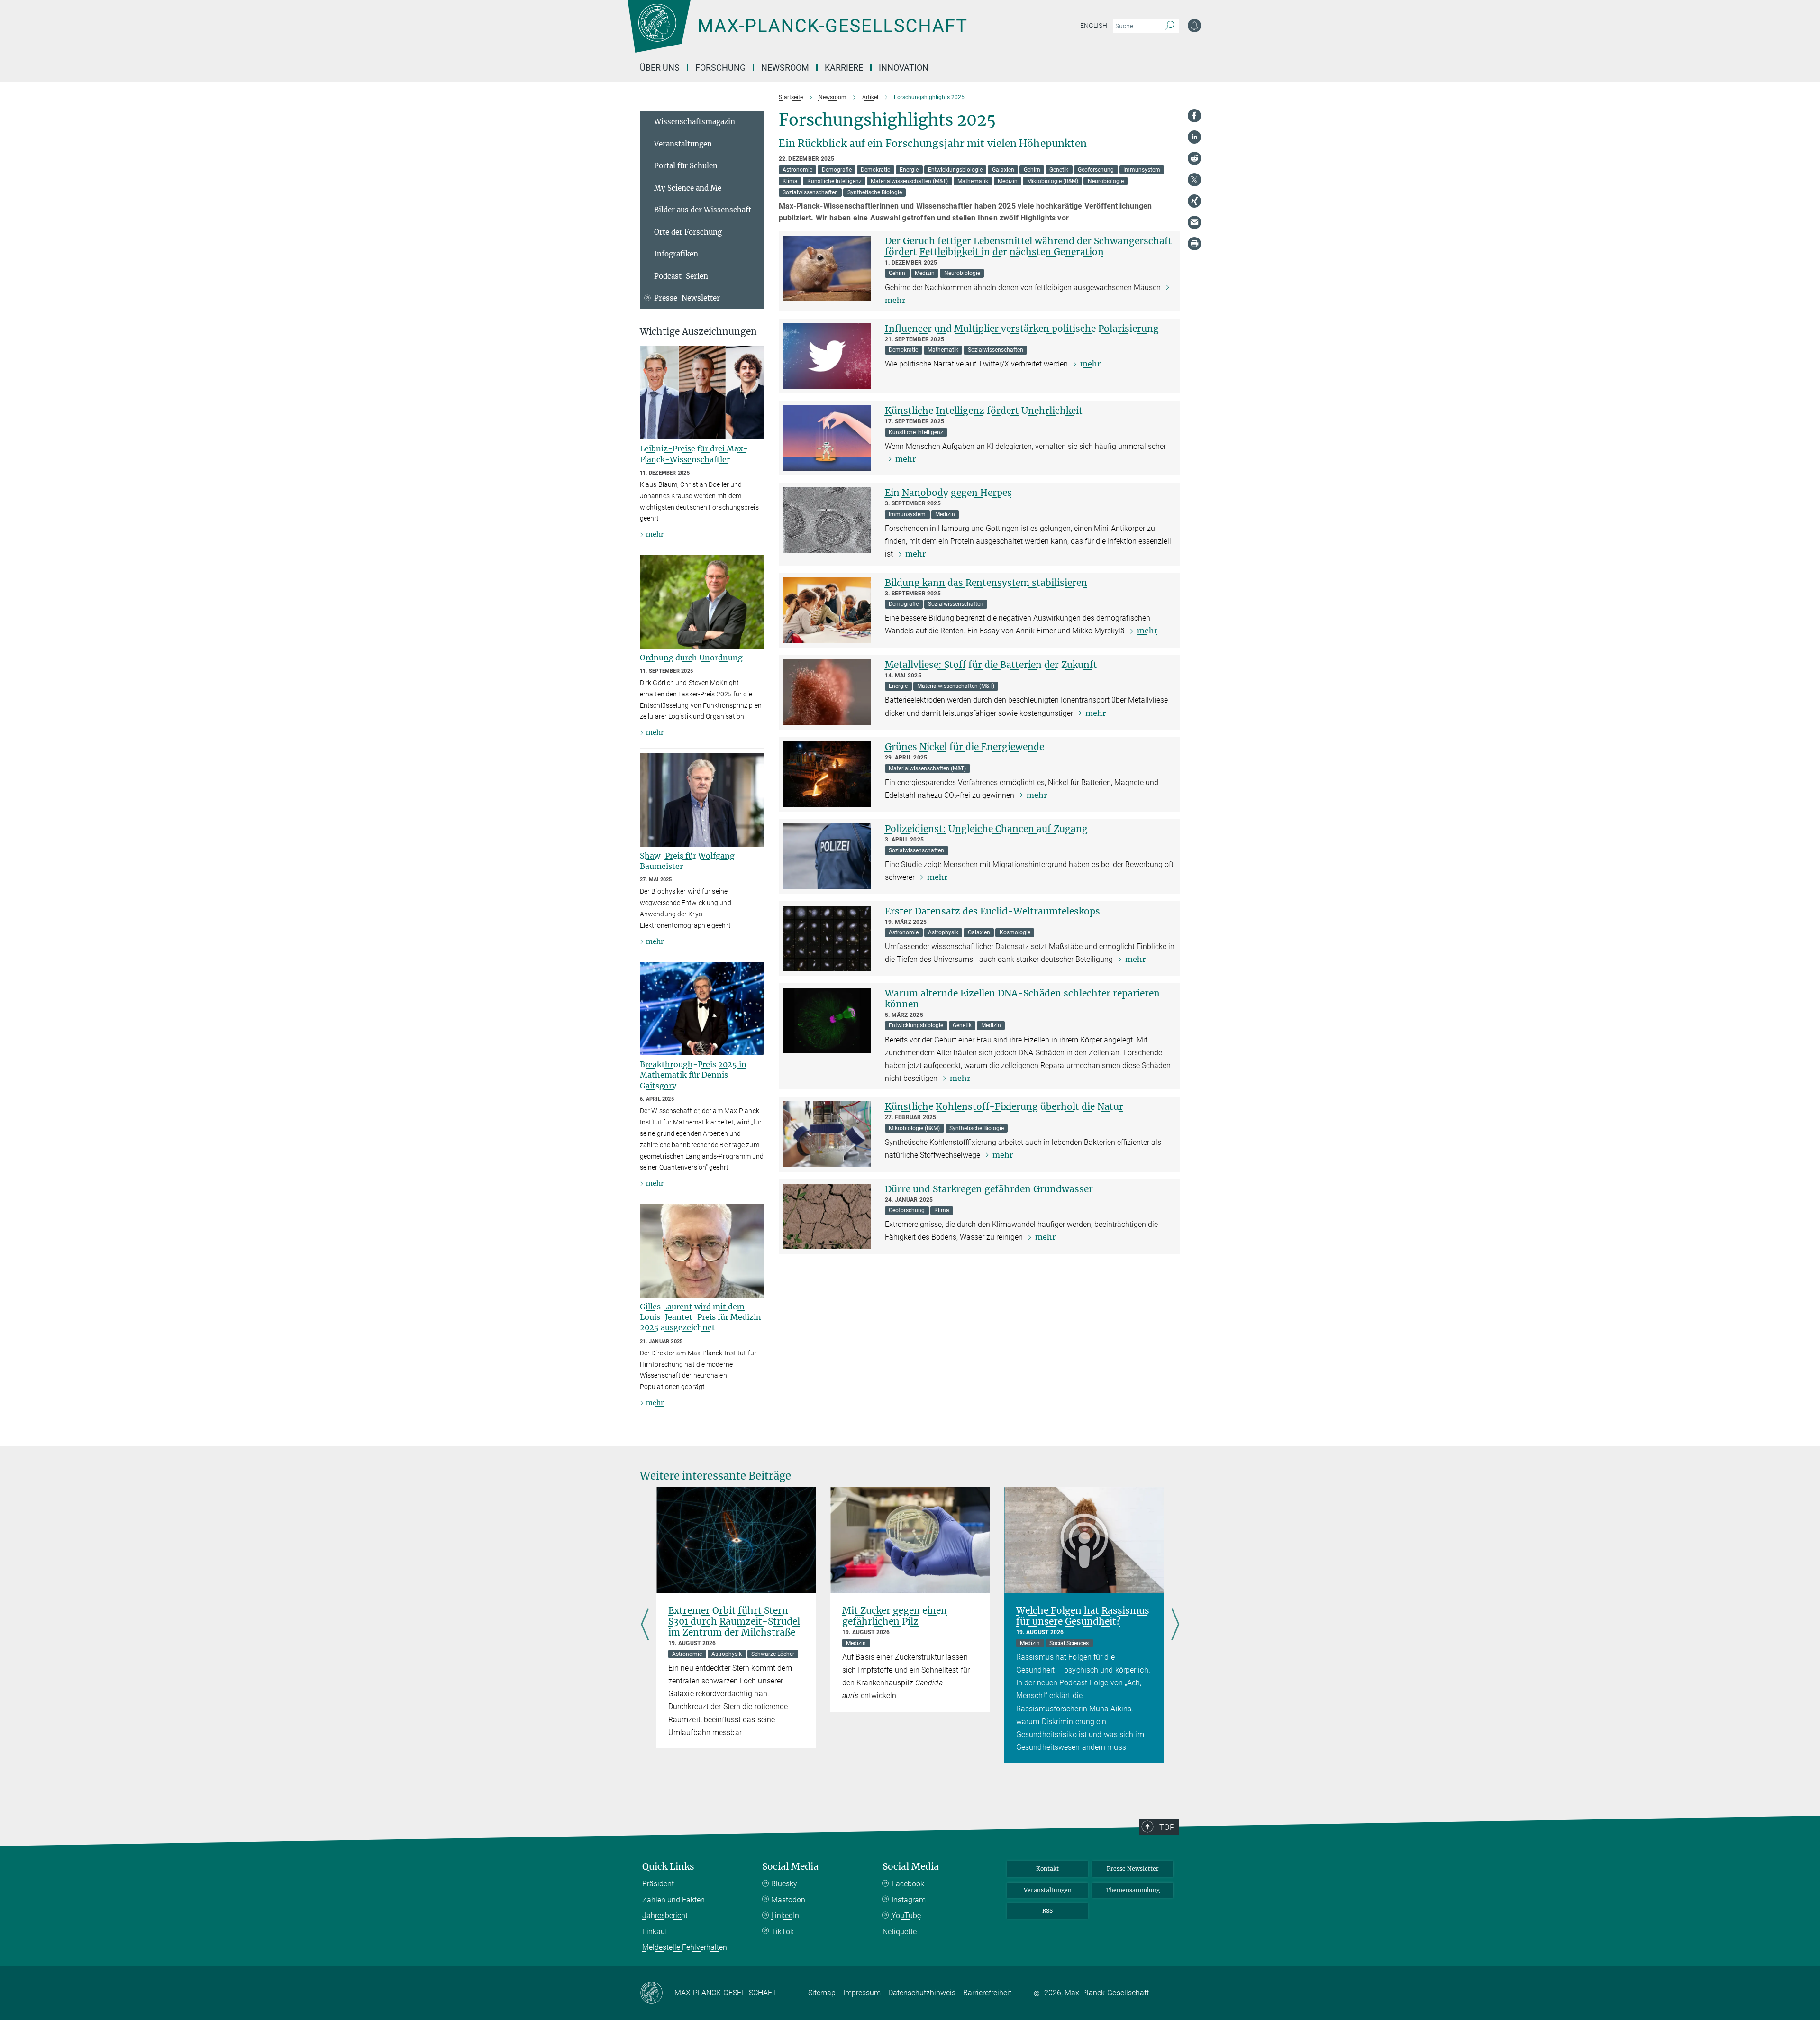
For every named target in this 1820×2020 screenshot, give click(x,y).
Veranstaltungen (683, 144)
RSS (1047, 1911)
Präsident (658, 1884)
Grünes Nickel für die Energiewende (965, 747)
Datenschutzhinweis (922, 1993)
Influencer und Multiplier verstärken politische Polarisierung (1022, 329)
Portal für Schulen (686, 166)
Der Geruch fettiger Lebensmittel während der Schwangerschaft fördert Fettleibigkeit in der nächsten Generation (1028, 246)
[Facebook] (1194, 116)
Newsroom (785, 68)
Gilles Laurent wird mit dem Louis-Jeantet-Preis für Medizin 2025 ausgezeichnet (701, 1317)
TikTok (783, 1932)
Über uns (660, 68)
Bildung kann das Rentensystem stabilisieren (986, 583)
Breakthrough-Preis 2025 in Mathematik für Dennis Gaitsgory (693, 1075)
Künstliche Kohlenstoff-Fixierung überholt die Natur (1004, 1106)
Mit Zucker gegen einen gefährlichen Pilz (895, 1616)
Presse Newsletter (1133, 1869)
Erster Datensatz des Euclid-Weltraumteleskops (992, 911)
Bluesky (784, 1884)
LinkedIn (785, 1915)
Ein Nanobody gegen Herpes (948, 493)
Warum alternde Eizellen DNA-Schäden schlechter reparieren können (1022, 999)
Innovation (904, 68)
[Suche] (1169, 26)
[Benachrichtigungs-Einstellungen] (1194, 26)
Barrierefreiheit (987, 1993)
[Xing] (1194, 201)
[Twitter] (1194, 180)
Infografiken (676, 254)
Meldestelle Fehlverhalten (685, 1947)
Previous (645, 1625)
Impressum (862, 1993)
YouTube (906, 1915)
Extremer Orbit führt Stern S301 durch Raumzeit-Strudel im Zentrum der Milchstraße (734, 1621)
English (1094, 26)
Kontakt (1047, 1869)
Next (1175, 1625)
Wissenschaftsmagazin (695, 122)
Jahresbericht (665, 1915)
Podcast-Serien (681, 276)
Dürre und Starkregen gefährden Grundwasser (989, 1189)
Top (1167, 1827)
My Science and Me (688, 188)
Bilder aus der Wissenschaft (703, 210)
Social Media (790, 1867)
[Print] (1194, 244)
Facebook (908, 1884)
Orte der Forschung (688, 232)
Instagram (909, 1900)
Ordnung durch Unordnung (691, 658)
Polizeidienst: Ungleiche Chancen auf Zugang (986, 829)
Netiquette (900, 1932)
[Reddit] (1194, 158)
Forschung (720, 68)
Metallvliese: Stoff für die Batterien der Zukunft (991, 665)
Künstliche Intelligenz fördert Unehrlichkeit (984, 411)
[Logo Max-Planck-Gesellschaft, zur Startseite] (797, 33)
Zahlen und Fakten (673, 1900)
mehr (1090, 364)
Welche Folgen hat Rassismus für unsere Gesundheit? (1083, 1616)
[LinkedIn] (1194, 137)
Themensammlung (1133, 1890)
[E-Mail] (1194, 222)
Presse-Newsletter (687, 298)
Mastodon (788, 1900)
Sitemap (822, 1993)
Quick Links (668, 1867)
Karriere (844, 68)
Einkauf (655, 1932)
